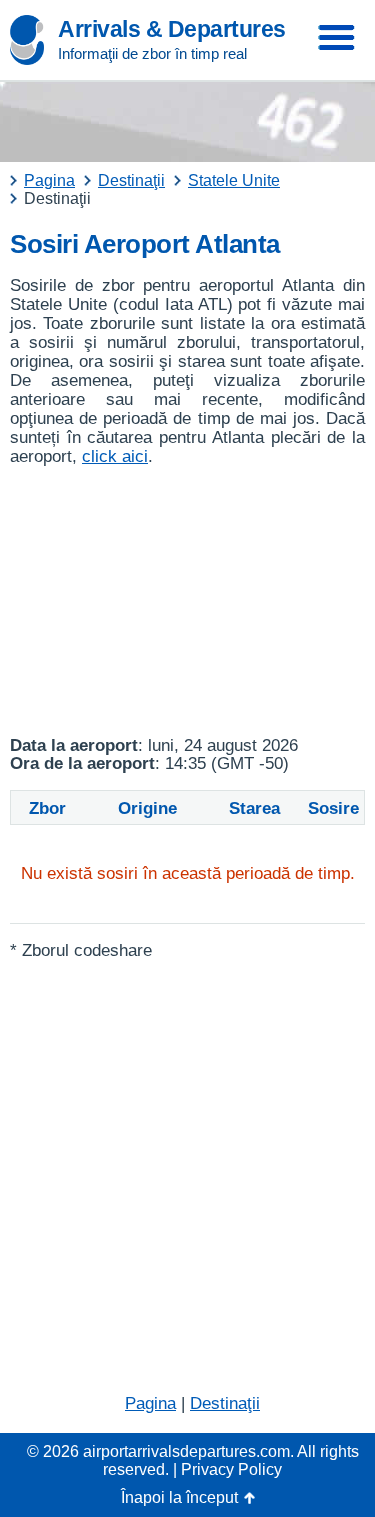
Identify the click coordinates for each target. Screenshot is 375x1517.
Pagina (150, 1403)
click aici (115, 456)
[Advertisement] (187, 601)
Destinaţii (225, 1403)
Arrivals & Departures (172, 29)
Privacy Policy (231, 1469)
